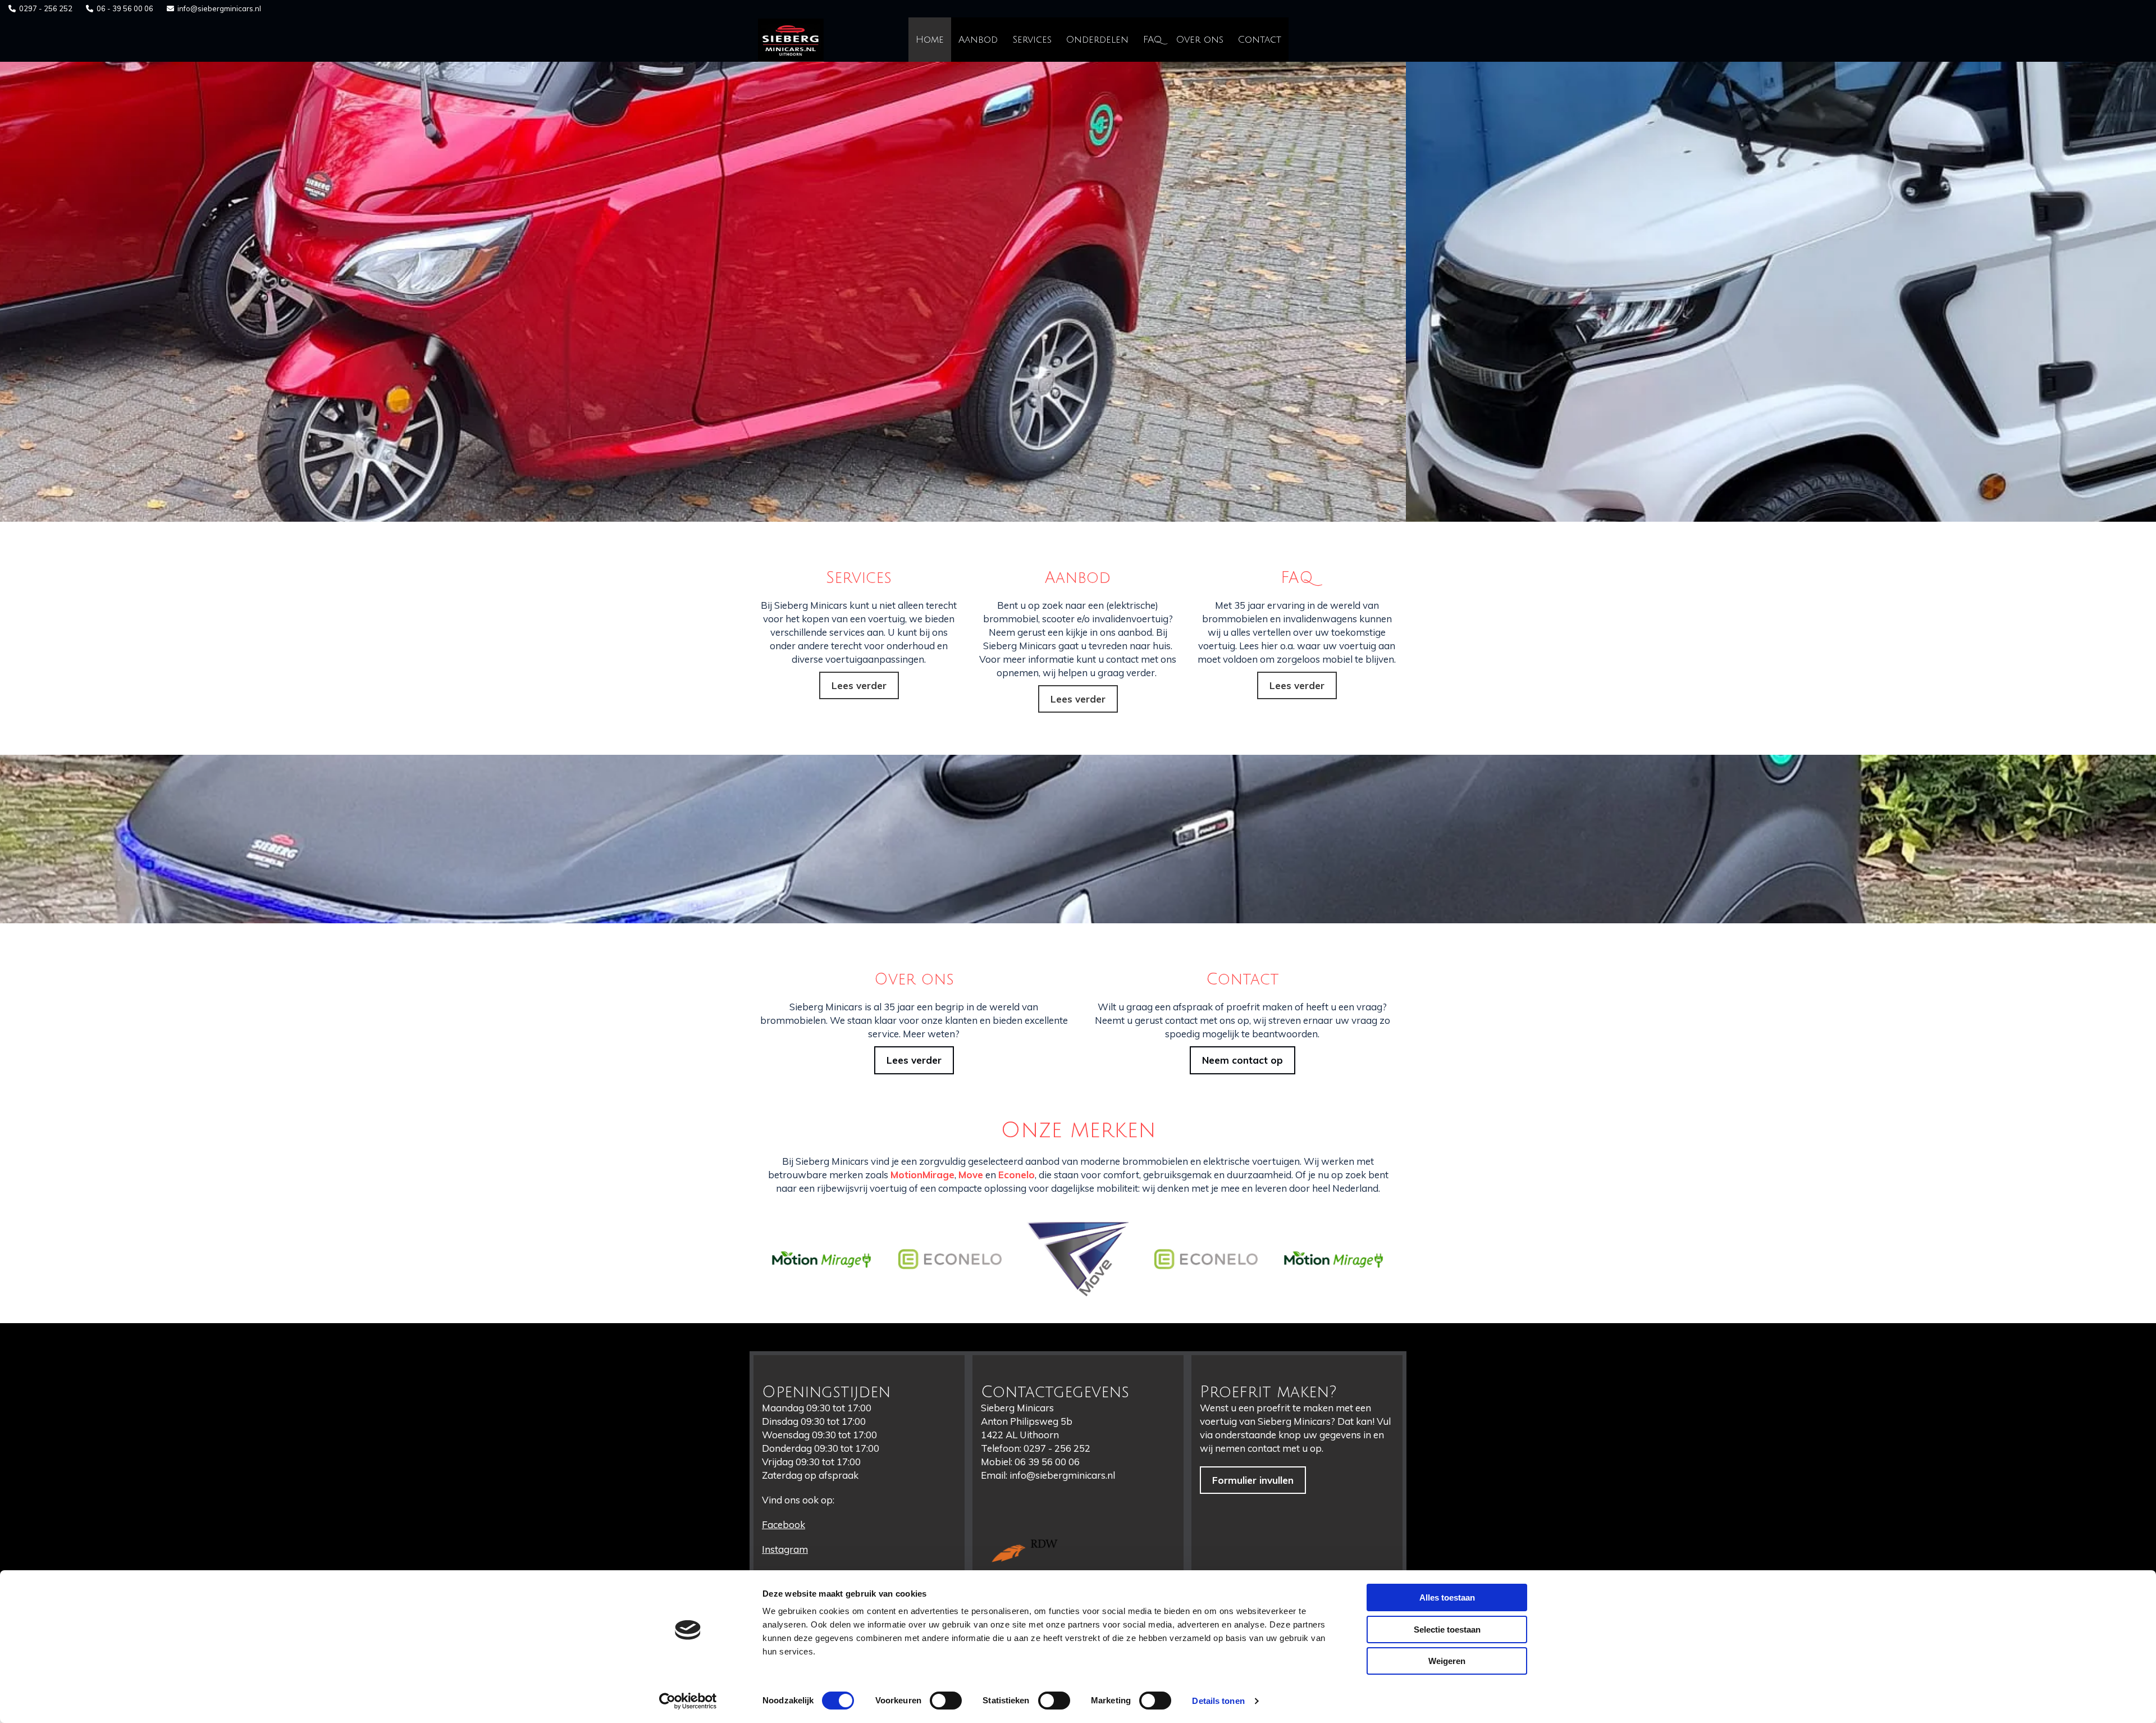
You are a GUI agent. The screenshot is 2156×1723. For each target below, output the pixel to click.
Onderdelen (1097, 40)
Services (1032, 40)
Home (930, 40)
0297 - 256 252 (46, 8)
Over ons (1200, 40)
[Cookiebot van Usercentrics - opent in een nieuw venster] (688, 1701)
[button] (859, 686)
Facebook (784, 1524)
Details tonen (1218, 1701)
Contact (1260, 40)
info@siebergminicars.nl (219, 8)
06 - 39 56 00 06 (125, 8)
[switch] (946, 1701)
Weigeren (1447, 1661)
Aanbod (978, 40)
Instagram (785, 1549)
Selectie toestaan (1447, 1629)
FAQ (1152, 40)
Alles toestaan (1447, 1597)
